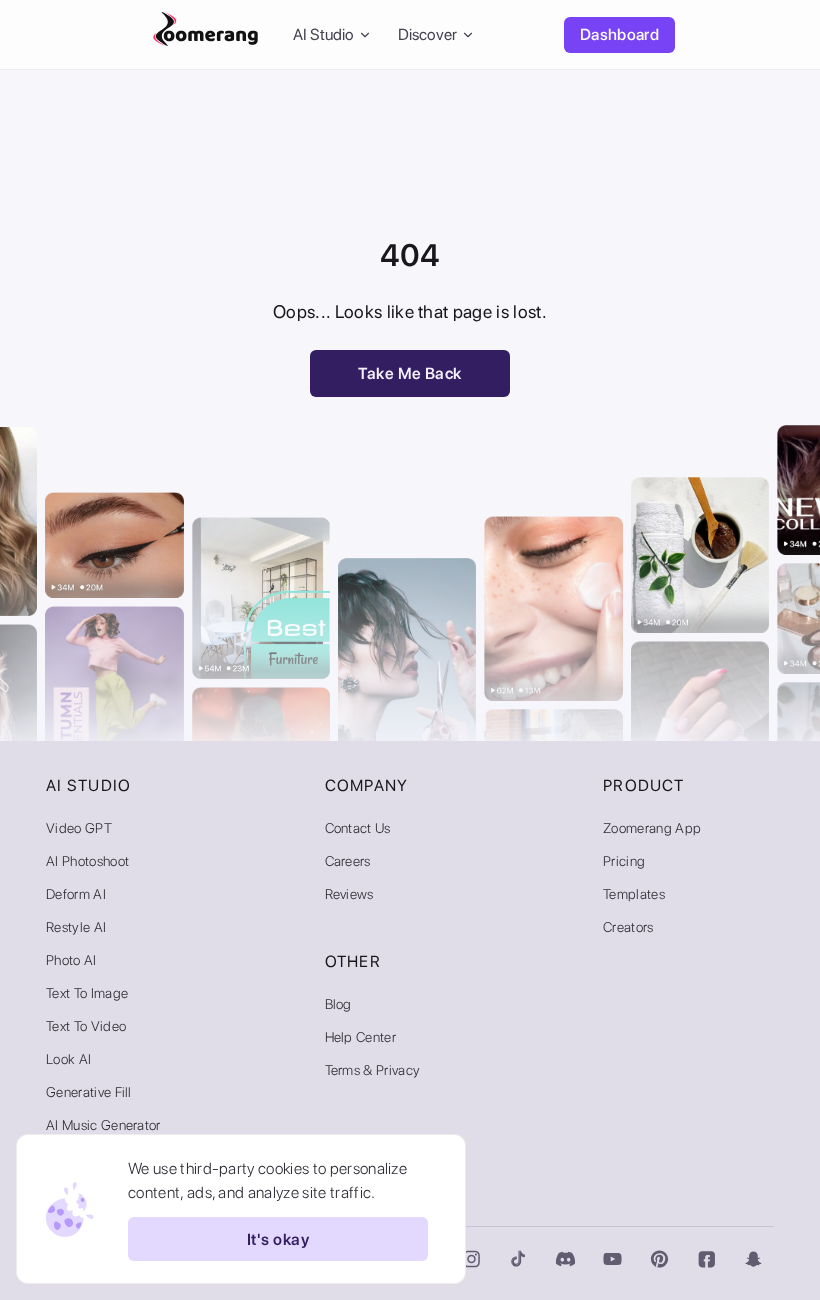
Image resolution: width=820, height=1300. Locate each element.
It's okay (278, 1239)
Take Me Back (410, 373)
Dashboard (619, 34)
